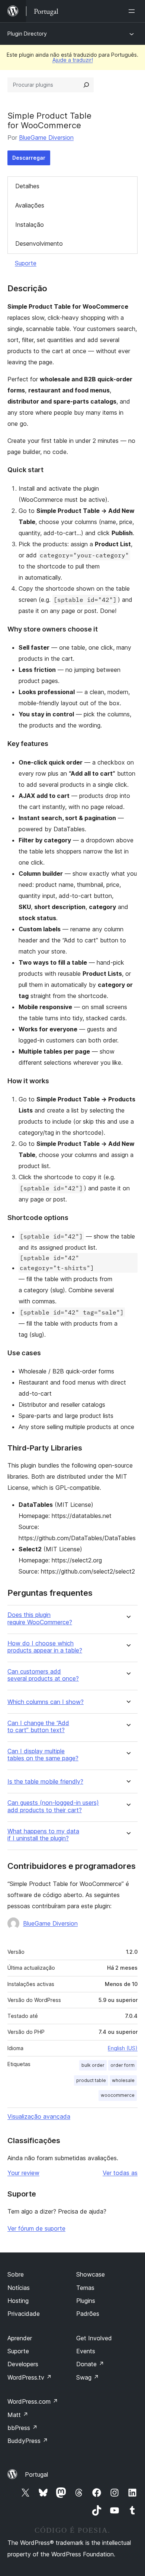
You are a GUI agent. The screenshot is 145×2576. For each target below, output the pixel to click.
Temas (85, 2288)
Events (86, 2351)
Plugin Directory (27, 34)
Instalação (30, 225)
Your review (23, 2173)
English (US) (123, 2048)
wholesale (123, 2080)
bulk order (93, 2065)
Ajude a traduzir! (73, 60)
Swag (88, 2377)
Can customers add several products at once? (43, 1675)
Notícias (19, 2288)
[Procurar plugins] (86, 85)
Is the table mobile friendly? (45, 1782)
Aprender (20, 2338)
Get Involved (94, 2338)
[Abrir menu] (133, 11)
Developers (23, 2364)
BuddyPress (28, 2441)
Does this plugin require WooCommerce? (40, 1618)
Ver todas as (120, 2173)
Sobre (16, 2274)
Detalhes (27, 186)
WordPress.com (33, 2401)
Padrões (88, 2314)
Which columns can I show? (46, 1702)
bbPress (22, 2428)
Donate (90, 2364)
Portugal (36, 2474)
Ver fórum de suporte (36, 2228)
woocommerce (118, 2095)
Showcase (91, 2274)
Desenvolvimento (39, 243)
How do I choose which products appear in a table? (45, 1647)
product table (91, 2080)
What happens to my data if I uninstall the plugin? (43, 1835)
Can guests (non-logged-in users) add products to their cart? (53, 1806)
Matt (18, 2415)
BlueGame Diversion (46, 137)
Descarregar (29, 158)
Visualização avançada (39, 2116)
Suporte (26, 263)
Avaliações (30, 205)
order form (123, 2065)
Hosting (18, 2301)
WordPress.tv (30, 2377)
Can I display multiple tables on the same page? (43, 1755)
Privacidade (24, 2314)
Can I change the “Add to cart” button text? (38, 1727)
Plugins (86, 2301)
